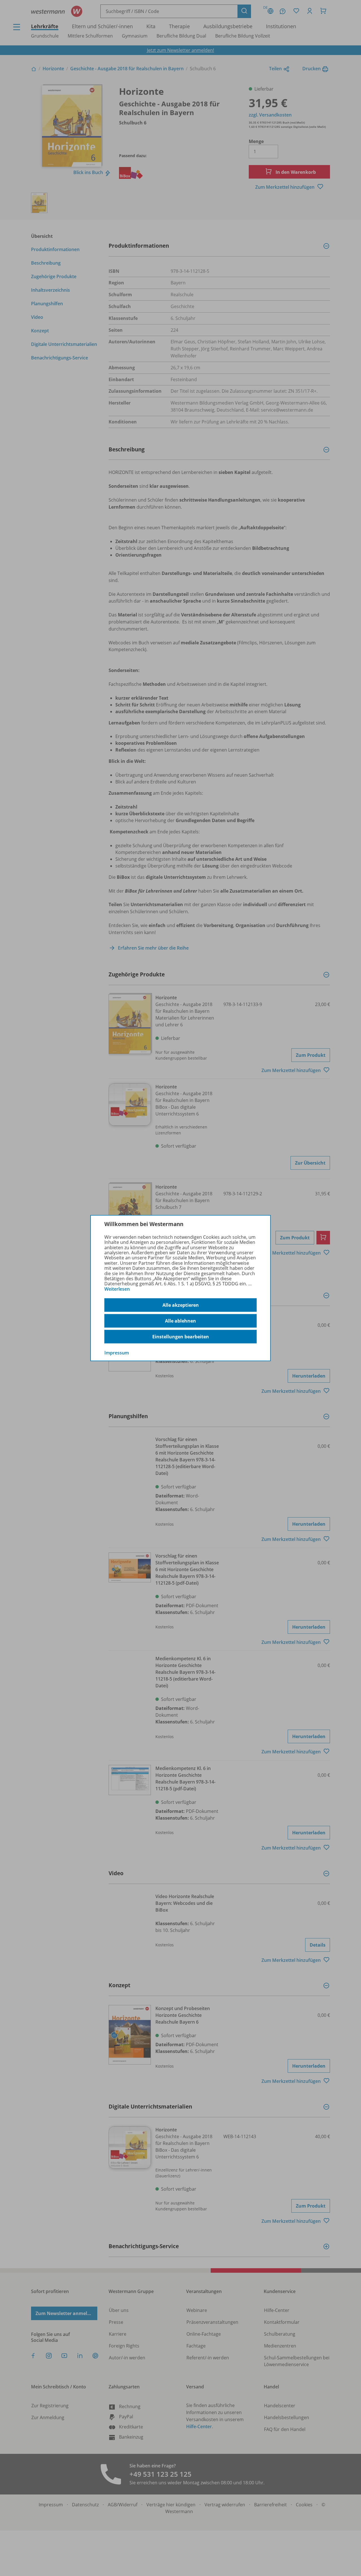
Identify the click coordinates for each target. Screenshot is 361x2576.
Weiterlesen (117, 1289)
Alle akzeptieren (181, 1305)
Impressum (117, 1353)
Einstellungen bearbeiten (181, 1337)
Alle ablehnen (180, 1321)
